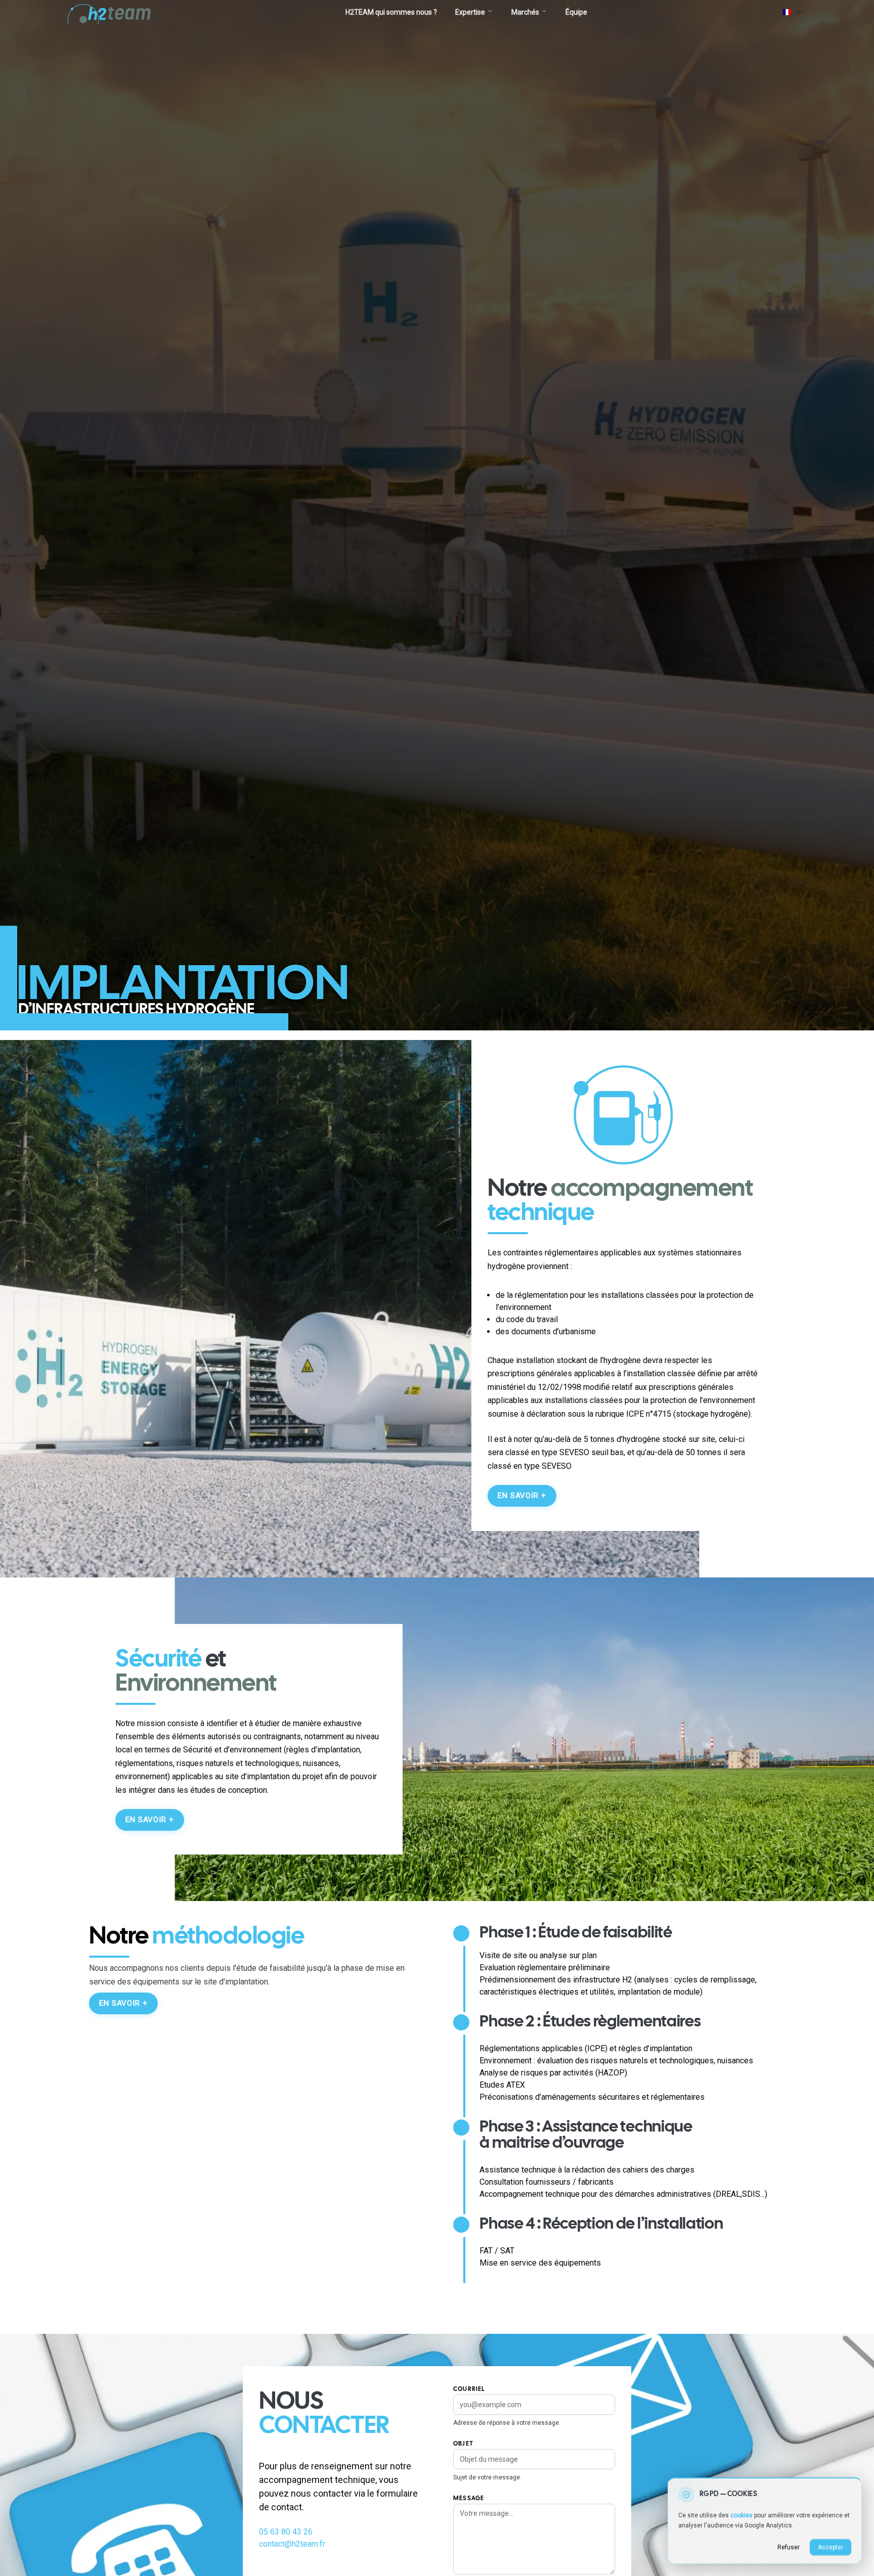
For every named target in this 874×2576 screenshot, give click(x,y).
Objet (463, 2444)
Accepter (831, 2547)
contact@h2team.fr (292, 2544)
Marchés (525, 12)
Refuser (789, 2547)
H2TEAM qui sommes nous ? (391, 12)
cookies (741, 2515)
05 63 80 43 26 (286, 2532)
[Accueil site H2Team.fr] (111, 12)
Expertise (470, 12)
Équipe (576, 12)
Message (469, 2498)
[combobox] (793, 12)
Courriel (469, 2389)
